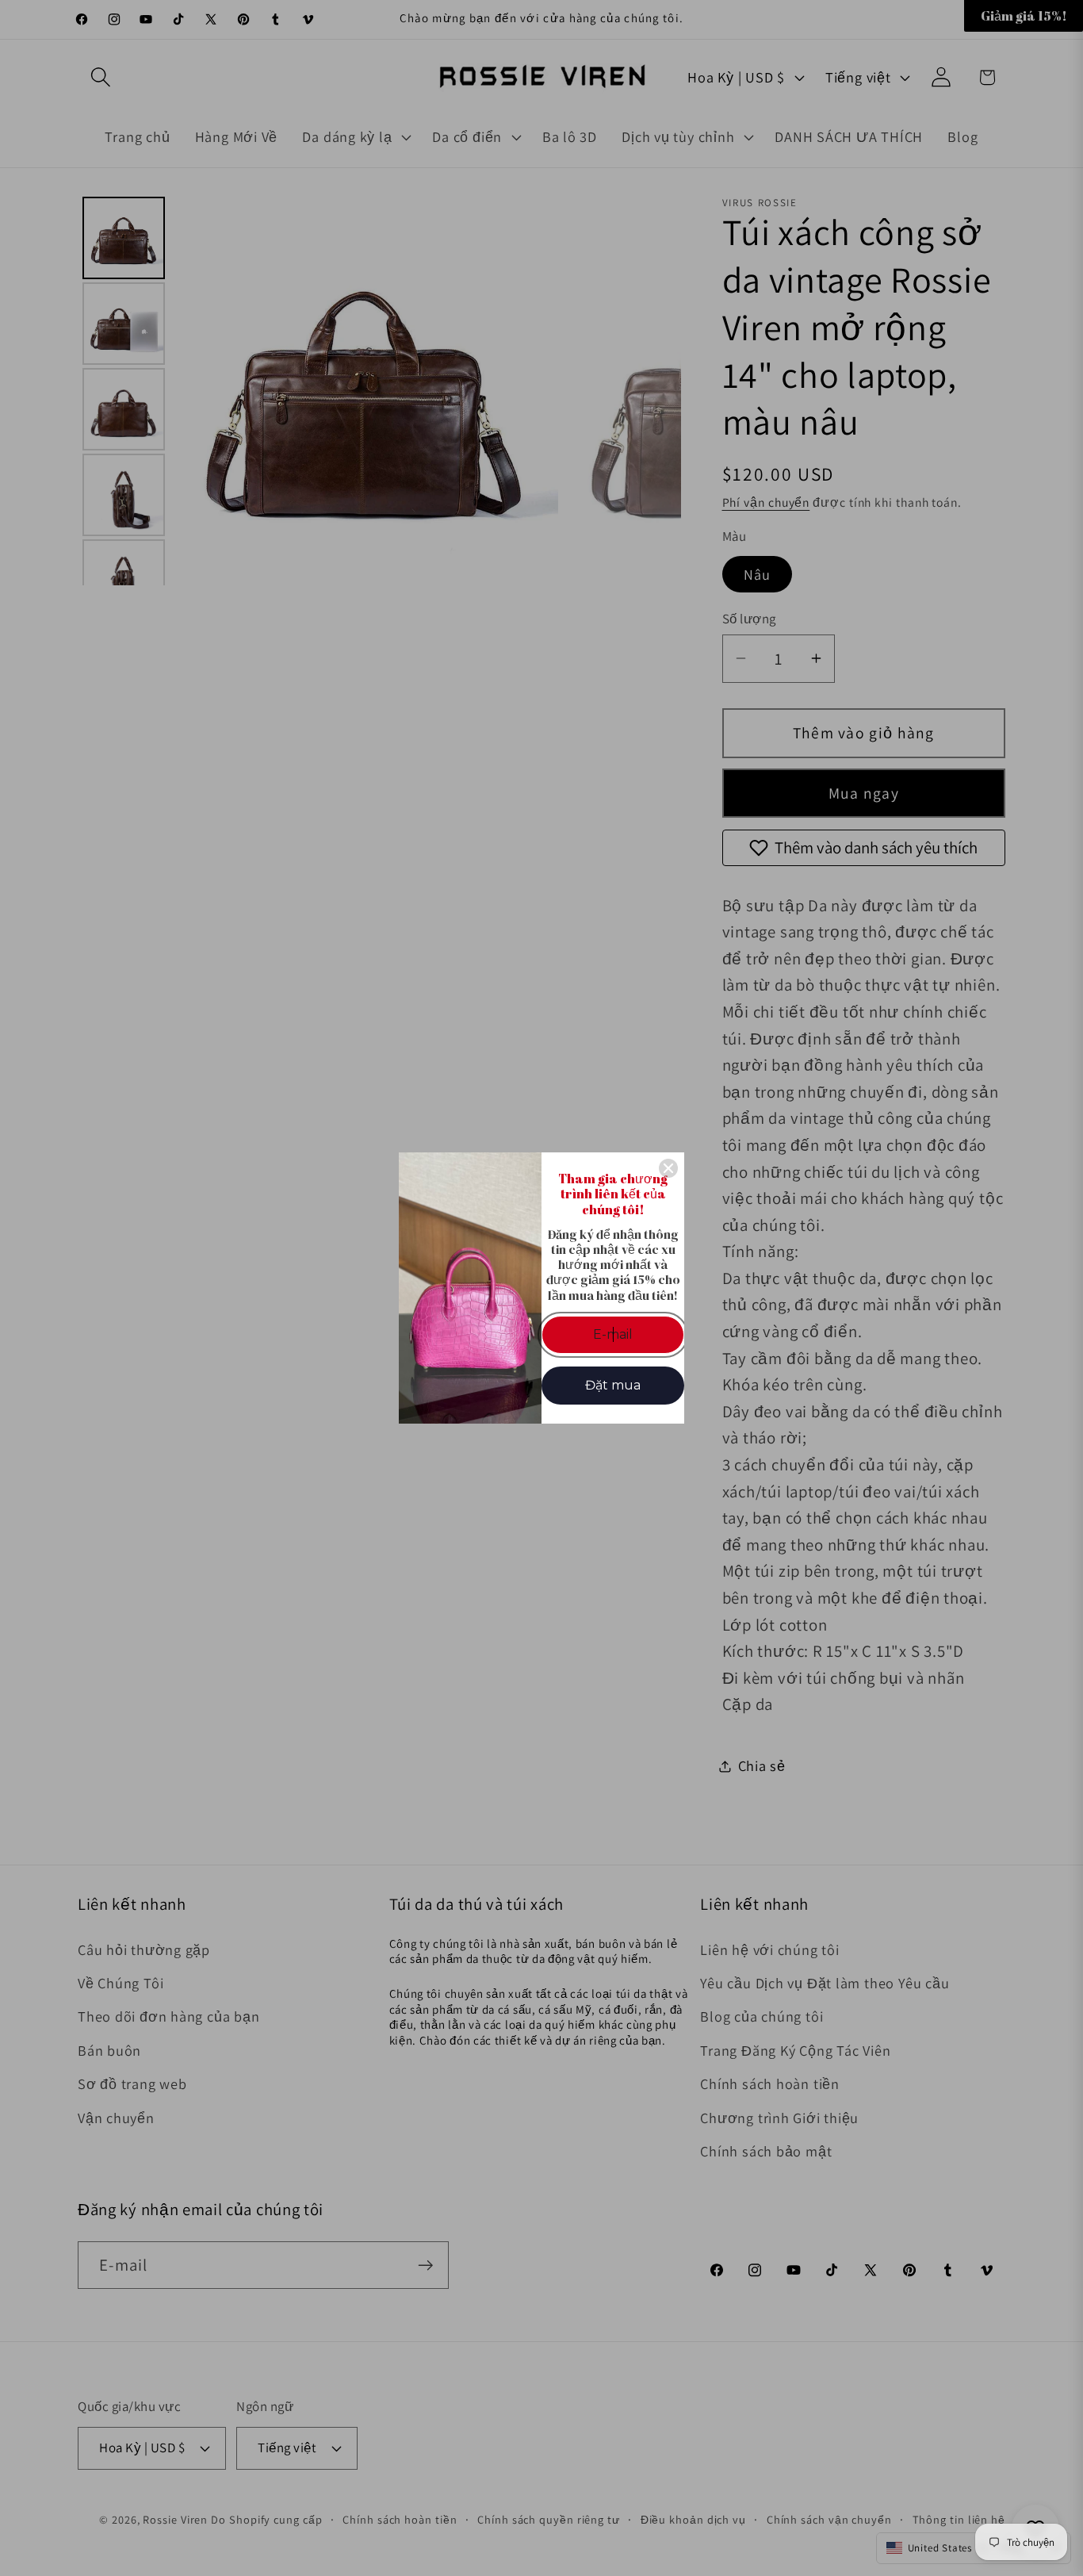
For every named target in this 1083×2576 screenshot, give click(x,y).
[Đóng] (668, 1168)
